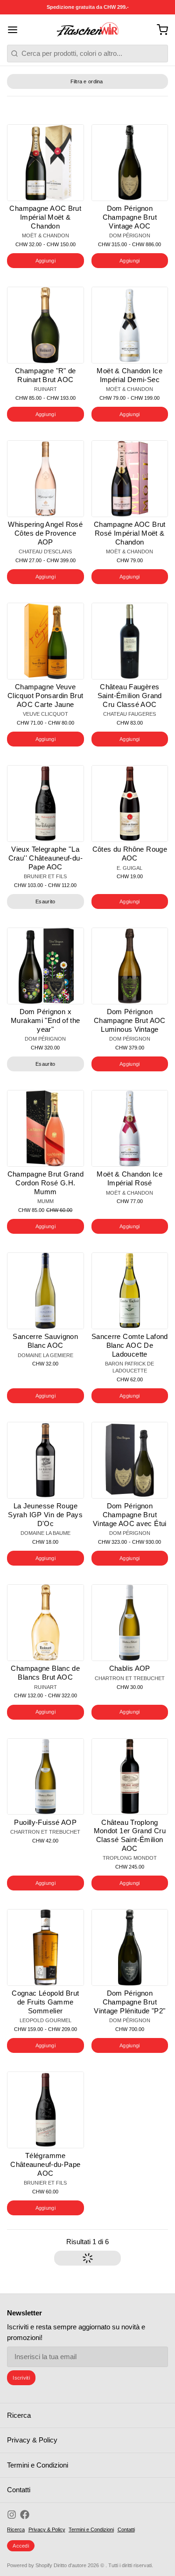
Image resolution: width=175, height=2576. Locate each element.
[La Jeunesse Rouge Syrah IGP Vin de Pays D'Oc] (45, 1460)
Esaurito (45, 901)
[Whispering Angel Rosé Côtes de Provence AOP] (45, 479)
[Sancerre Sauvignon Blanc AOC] (45, 1291)
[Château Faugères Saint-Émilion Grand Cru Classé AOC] (130, 641)
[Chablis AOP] (130, 1623)
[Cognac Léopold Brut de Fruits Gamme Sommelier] (45, 1947)
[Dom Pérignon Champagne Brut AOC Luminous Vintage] (130, 966)
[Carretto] (159, 30)
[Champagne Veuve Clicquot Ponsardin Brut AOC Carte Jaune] (45, 641)
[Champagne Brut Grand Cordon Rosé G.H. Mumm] (45, 1128)
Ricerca (19, 2415)
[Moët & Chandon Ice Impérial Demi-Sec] (130, 325)
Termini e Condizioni (38, 2465)
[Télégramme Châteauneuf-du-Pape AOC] (45, 2110)
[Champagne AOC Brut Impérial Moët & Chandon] (45, 163)
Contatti (19, 2490)
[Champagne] (45, 325)
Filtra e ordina (87, 81)
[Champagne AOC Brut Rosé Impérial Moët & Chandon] (130, 479)
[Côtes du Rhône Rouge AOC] (130, 804)
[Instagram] (12, 2515)
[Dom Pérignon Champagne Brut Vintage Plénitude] (130, 1947)
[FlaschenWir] (87, 30)
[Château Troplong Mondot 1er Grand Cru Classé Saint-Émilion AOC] (130, 1777)
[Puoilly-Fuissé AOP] (45, 1777)
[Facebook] (25, 2515)
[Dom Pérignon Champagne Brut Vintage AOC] (130, 163)
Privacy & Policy (32, 2440)
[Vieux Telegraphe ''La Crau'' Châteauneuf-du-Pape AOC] (45, 804)
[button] (45, 261)
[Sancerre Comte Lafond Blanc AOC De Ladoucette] (130, 1291)
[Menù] (16, 30)
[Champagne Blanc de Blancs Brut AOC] (45, 1623)
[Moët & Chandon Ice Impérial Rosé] (130, 1128)
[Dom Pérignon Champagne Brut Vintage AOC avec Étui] (130, 1460)
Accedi (21, 2546)
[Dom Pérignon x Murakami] (45, 966)
